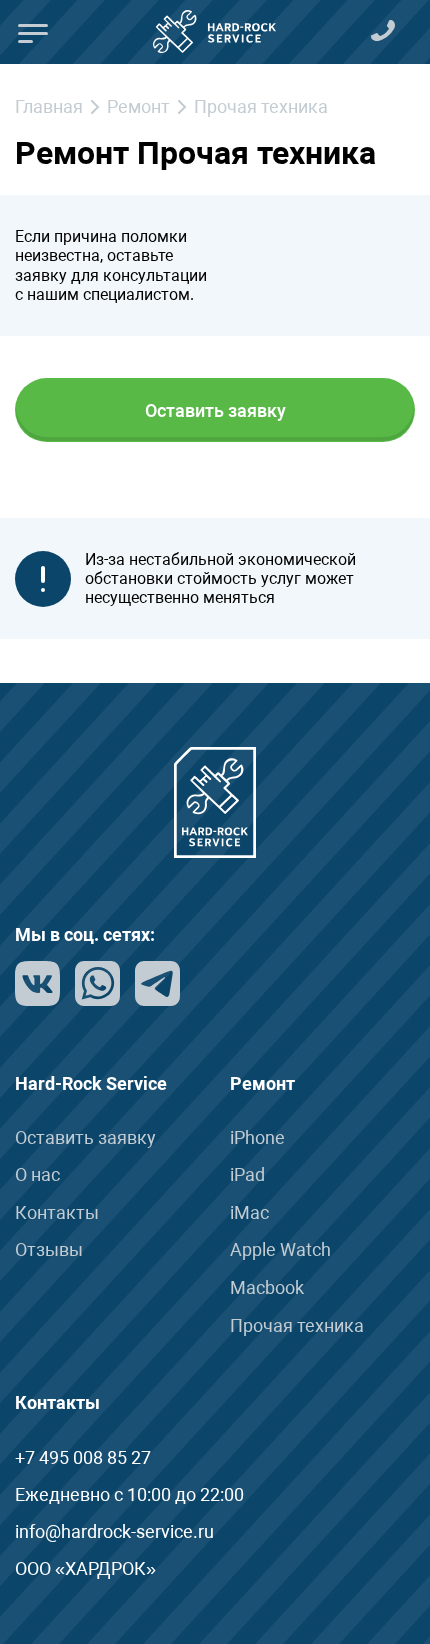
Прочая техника (297, 1325)
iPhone (257, 1137)
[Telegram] (157, 981)
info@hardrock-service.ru (114, 1531)
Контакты (57, 1212)
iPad (247, 1174)
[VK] (37, 981)
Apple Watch (280, 1249)
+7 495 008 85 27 (83, 1457)
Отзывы (49, 1249)
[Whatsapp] (97, 981)
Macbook (267, 1287)
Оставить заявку (215, 410)
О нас (37, 1174)
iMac (249, 1212)
